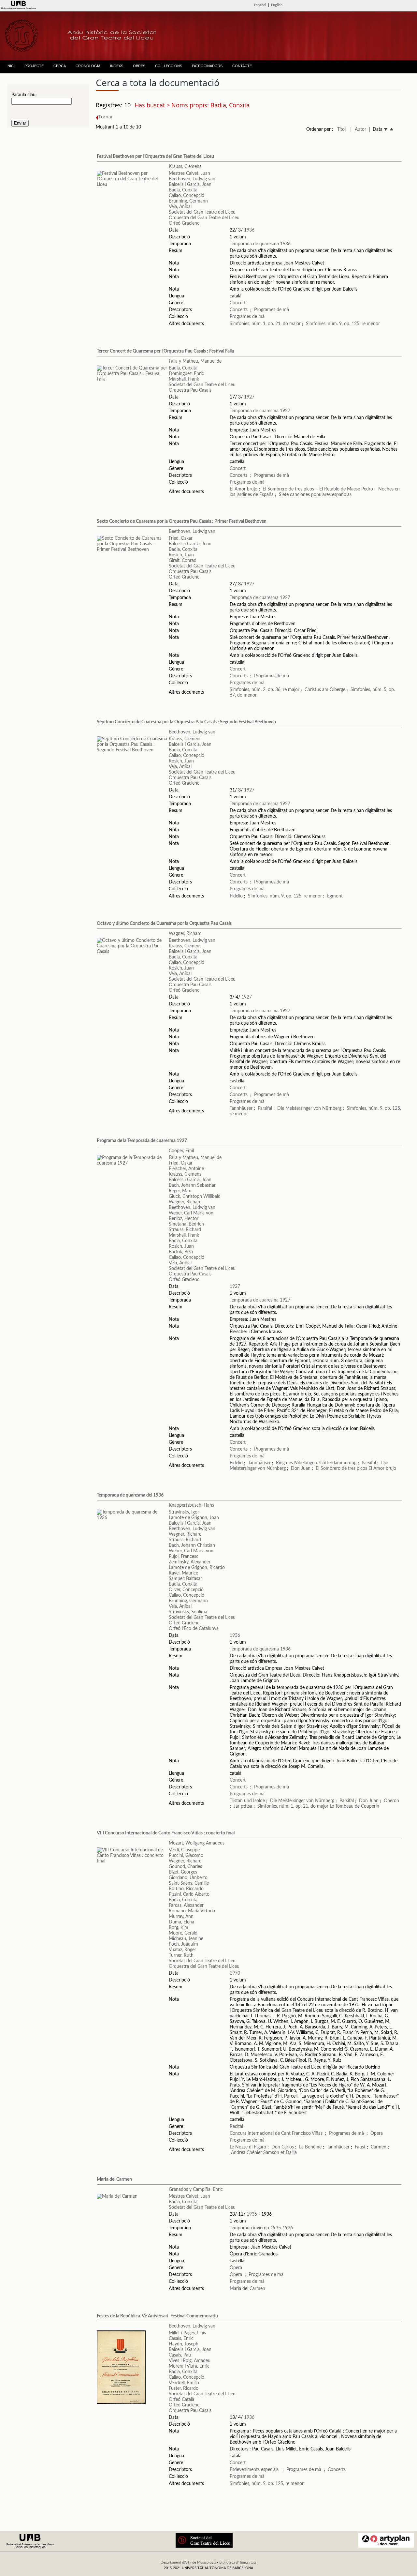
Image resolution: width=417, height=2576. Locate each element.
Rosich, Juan (181, 555)
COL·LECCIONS (169, 66)
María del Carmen (247, 2289)
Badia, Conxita (183, 190)
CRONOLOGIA (88, 66)
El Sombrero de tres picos (288, 489)
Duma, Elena (181, 1922)
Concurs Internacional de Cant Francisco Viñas (276, 2133)
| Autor (358, 129)
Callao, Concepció (187, 196)
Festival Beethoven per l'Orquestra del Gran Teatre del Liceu (155, 157)
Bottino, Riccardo (186, 1889)
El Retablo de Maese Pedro (346, 489)
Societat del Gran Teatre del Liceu (202, 212)
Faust (360, 2147)
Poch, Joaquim (183, 1944)
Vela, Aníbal (180, 207)
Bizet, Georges (183, 1872)
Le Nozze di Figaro (248, 2147)
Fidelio (236, 896)
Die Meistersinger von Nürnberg (309, 1108)
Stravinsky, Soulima (188, 1612)
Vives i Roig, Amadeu (190, 2361)
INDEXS (117, 66)
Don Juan (301, 1469)
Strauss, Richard (185, 1230)
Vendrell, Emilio (184, 2383)
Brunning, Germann (188, 201)
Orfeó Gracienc (184, 223)
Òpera (377, 2133)
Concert (238, 303)
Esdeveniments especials (255, 2470)
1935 (252, 2214)
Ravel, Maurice (183, 1573)
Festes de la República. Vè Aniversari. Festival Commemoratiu (157, 2316)
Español (260, 5)
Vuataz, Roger (182, 1950)
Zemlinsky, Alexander (190, 1562)
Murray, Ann (181, 1917)
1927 (249, 397)
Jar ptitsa (243, 1806)
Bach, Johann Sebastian (193, 1185)
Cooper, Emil (181, 1151)
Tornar (106, 117)
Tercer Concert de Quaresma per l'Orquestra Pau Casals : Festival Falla (165, 351)
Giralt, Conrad (183, 561)
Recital (236, 2127)
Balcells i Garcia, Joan (190, 185)
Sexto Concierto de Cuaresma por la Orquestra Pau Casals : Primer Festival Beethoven (182, 521)
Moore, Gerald (183, 1933)
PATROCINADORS (207, 66)
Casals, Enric (181, 2339)
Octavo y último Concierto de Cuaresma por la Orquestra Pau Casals (164, 924)
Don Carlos (283, 2147)
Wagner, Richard (185, 934)
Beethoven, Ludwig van (192, 179)
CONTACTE (242, 66)
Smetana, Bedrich (186, 1224)
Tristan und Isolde (247, 1801)
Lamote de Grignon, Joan (194, 1518)
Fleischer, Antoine (186, 1169)
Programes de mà (272, 310)
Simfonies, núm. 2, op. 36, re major (265, 690)
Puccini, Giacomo (186, 1856)
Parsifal (265, 1108)
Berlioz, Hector (184, 1219)
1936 (249, 230)
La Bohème (310, 2147)
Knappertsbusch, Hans (191, 1505)
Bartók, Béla (181, 1252)
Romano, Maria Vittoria (192, 1911)
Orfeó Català (181, 2400)
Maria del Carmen (114, 2179)
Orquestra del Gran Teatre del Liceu (204, 218)
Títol (341, 129)
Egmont (335, 896)
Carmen (379, 2147)
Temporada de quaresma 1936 (260, 244)
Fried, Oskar (181, 538)
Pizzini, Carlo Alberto (189, 1894)
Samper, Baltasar (185, 1579)
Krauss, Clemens (185, 167)
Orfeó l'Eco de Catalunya (194, 1629)
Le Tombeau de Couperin (354, 1806)
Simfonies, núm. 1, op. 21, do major (265, 324)
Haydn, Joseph (184, 2344)
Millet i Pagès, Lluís (187, 2333)
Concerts (239, 310)
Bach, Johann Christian (192, 1545)
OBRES (139, 66)
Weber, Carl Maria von (191, 1213)
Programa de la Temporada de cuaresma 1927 (142, 1141)
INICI (11, 66)
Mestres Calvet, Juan (189, 173)
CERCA (60, 66)
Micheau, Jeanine (186, 1939)
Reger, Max (180, 1191)
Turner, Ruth (181, 1955)
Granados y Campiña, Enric (196, 2190)
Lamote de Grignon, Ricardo (197, 1568)
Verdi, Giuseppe (184, 1850)
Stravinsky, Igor (184, 1512)
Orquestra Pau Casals (190, 390)
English (277, 5)
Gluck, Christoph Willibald (195, 1197)
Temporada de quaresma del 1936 (130, 1495)
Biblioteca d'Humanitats (238, 2562)
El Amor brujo (244, 489)
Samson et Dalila (280, 2153)
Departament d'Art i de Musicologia (188, 2562)
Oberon (391, 1801)
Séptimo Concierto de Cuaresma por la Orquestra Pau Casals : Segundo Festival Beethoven (186, 722)
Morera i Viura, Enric (189, 2366)
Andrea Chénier (246, 2153)
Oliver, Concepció (186, 1590)
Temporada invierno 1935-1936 (261, 2228)
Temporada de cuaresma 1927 (260, 411)
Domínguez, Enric (186, 374)
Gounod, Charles (185, 1867)
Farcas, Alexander (186, 1906)
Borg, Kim (179, 1928)
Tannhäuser (241, 1108)
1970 (235, 1973)
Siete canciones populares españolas (315, 495)
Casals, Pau (180, 2355)
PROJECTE (34, 66)
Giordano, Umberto (188, 1878)
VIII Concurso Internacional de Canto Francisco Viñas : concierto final (166, 1833)
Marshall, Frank (184, 379)
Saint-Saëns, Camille (189, 1883)
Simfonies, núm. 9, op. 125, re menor (343, 324)
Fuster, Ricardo (184, 2388)
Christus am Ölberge (325, 690)
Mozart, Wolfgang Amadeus (197, 1843)
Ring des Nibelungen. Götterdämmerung (316, 1463)
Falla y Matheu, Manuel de (195, 361)
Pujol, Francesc (184, 1557)
